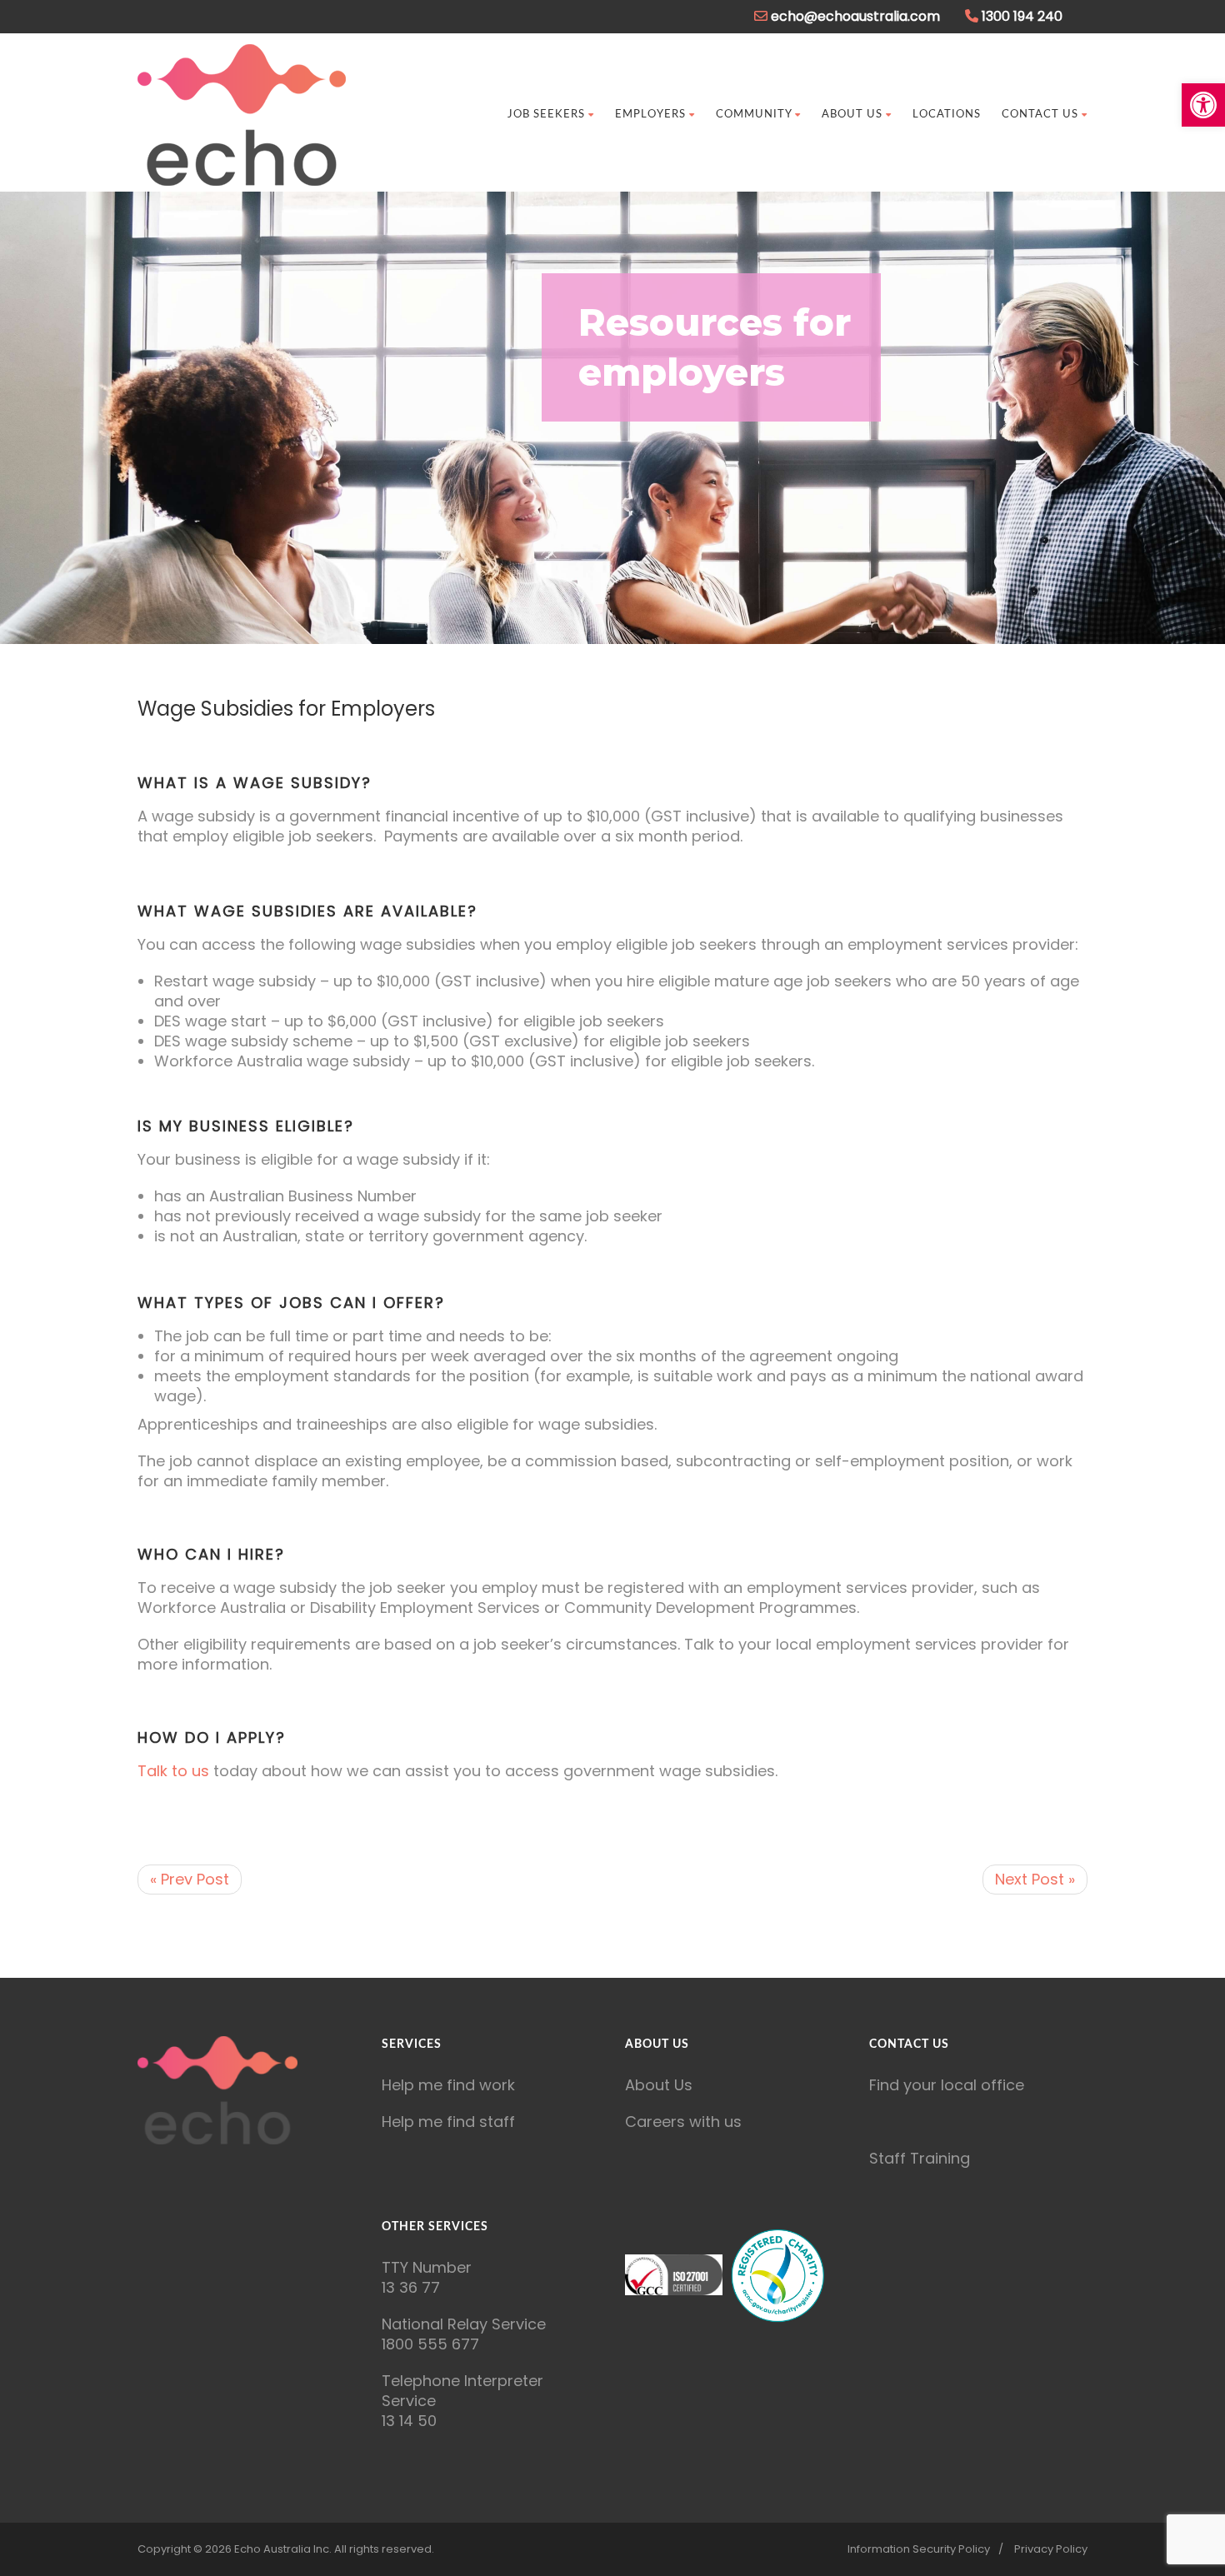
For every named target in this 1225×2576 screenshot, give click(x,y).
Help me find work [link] (448, 2085)
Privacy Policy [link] (1051, 2549)
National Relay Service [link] (464, 2324)
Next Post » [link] (1035, 1879)
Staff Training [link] (920, 2158)
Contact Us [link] (1040, 115)
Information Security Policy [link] (919, 2549)
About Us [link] (852, 115)
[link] (1203, 105)
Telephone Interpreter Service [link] (462, 2391)
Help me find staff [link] (448, 2122)
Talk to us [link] (173, 1771)
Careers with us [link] (683, 2122)
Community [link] (754, 115)
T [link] (386, 2267)
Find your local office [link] (947, 2085)
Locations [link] (947, 115)
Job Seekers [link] (546, 115)
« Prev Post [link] (190, 1879)
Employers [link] (650, 115)
